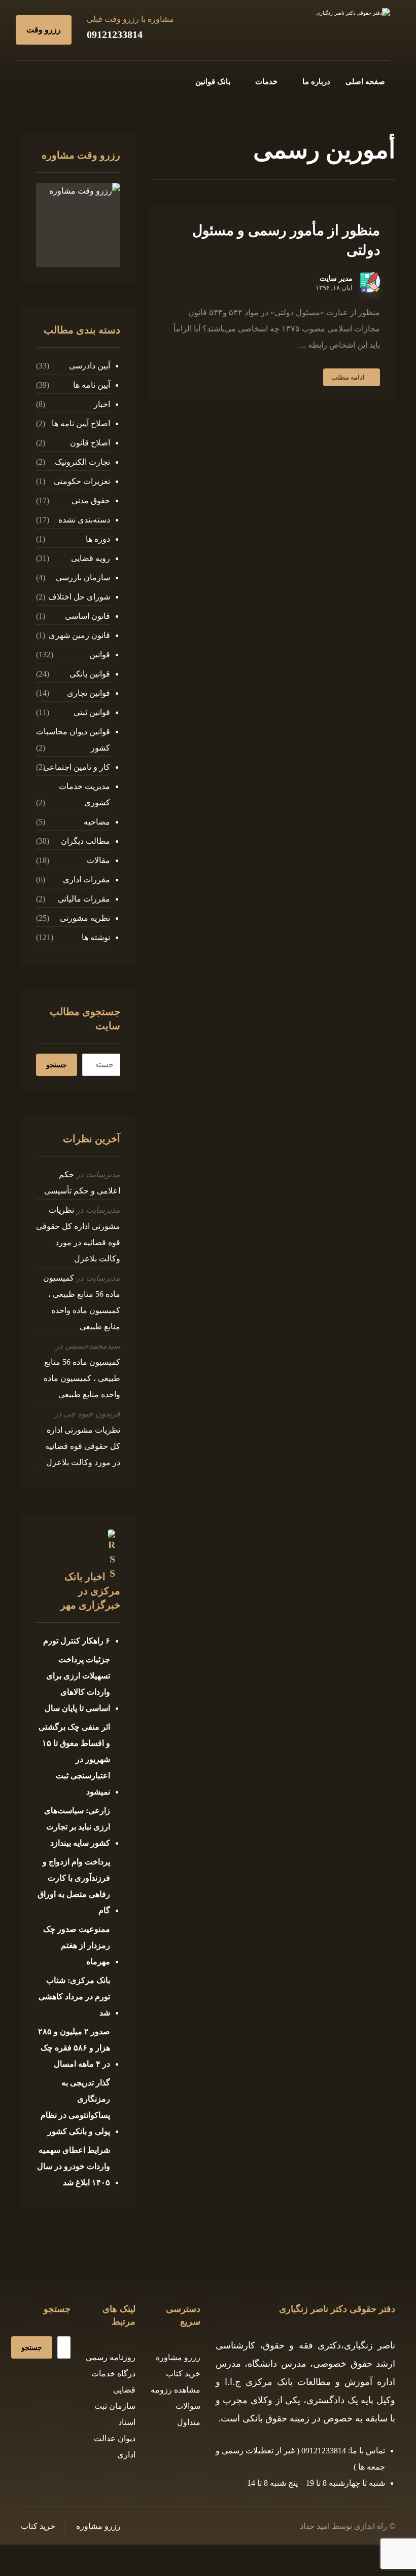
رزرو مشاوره (178, 2357)
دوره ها (98, 539)
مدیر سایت (336, 279)
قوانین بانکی (90, 674)
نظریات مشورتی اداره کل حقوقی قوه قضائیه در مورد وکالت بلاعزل (83, 1446)
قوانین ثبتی (92, 712)
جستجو (57, 1065)
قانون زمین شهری (79, 635)
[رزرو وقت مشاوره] (78, 225)
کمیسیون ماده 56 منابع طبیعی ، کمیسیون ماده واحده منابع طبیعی (82, 1378)
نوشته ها (96, 937)
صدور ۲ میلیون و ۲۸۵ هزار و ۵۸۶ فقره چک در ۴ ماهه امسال (74, 2048)
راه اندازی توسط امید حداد (343, 2526)
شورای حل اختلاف (79, 597)
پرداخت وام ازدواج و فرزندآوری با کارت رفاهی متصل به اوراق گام (74, 1886)
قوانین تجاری (89, 693)
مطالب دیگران (85, 841)
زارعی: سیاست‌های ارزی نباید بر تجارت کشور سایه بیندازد (77, 1827)
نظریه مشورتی (85, 918)
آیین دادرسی (90, 366)
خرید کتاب (183, 2374)
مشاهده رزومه (176, 2390)
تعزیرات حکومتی (82, 481)
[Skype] (29, 80)
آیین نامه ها (92, 385)
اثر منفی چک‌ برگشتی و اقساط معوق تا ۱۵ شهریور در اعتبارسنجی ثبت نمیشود (74, 1759)
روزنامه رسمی (111, 2357)
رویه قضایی (91, 558)
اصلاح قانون (90, 443)
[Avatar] (370, 282)
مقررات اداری (86, 880)
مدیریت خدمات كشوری (84, 794)
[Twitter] (78, 80)
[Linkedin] (45, 80)
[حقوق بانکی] (329, 29)
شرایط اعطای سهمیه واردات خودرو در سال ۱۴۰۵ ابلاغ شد (74, 2166)
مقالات (98, 860)
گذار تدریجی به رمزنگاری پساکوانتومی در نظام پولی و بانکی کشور (75, 2107)
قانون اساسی (88, 616)
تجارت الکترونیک (82, 462)
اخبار (102, 404)
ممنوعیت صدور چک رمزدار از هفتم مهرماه (77, 1945)
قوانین (100, 655)
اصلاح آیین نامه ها (81, 423)
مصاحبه (97, 822)
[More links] (165, 82)
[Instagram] (61, 80)
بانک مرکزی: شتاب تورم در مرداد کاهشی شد (74, 1996)
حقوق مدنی (91, 500)
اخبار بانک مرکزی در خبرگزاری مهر (90, 1591)
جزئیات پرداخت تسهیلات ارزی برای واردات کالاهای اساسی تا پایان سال (77, 1684)
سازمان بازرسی (83, 577)
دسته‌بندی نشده (84, 520)
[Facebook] (94, 80)
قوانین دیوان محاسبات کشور (73, 740)
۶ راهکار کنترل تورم (77, 1641)
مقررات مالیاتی (84, 899)
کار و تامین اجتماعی (77, 767)
